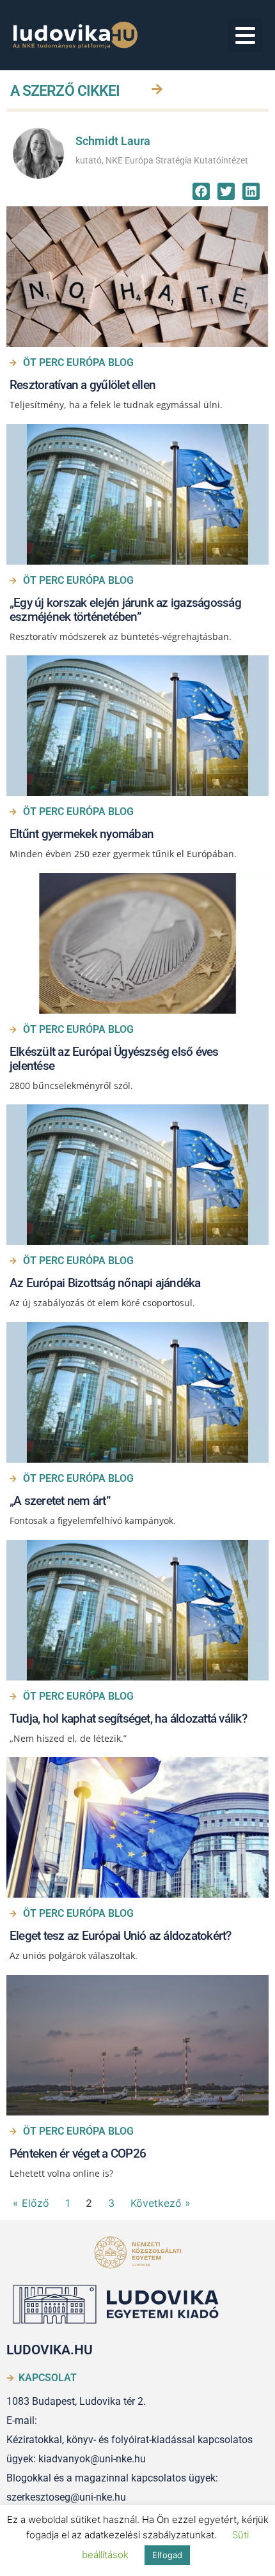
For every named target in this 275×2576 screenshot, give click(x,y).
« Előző (31, 2203)
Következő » (161, 2203)
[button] (246, 35)
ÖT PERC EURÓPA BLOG (78, 362)
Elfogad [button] (167, 2555)
